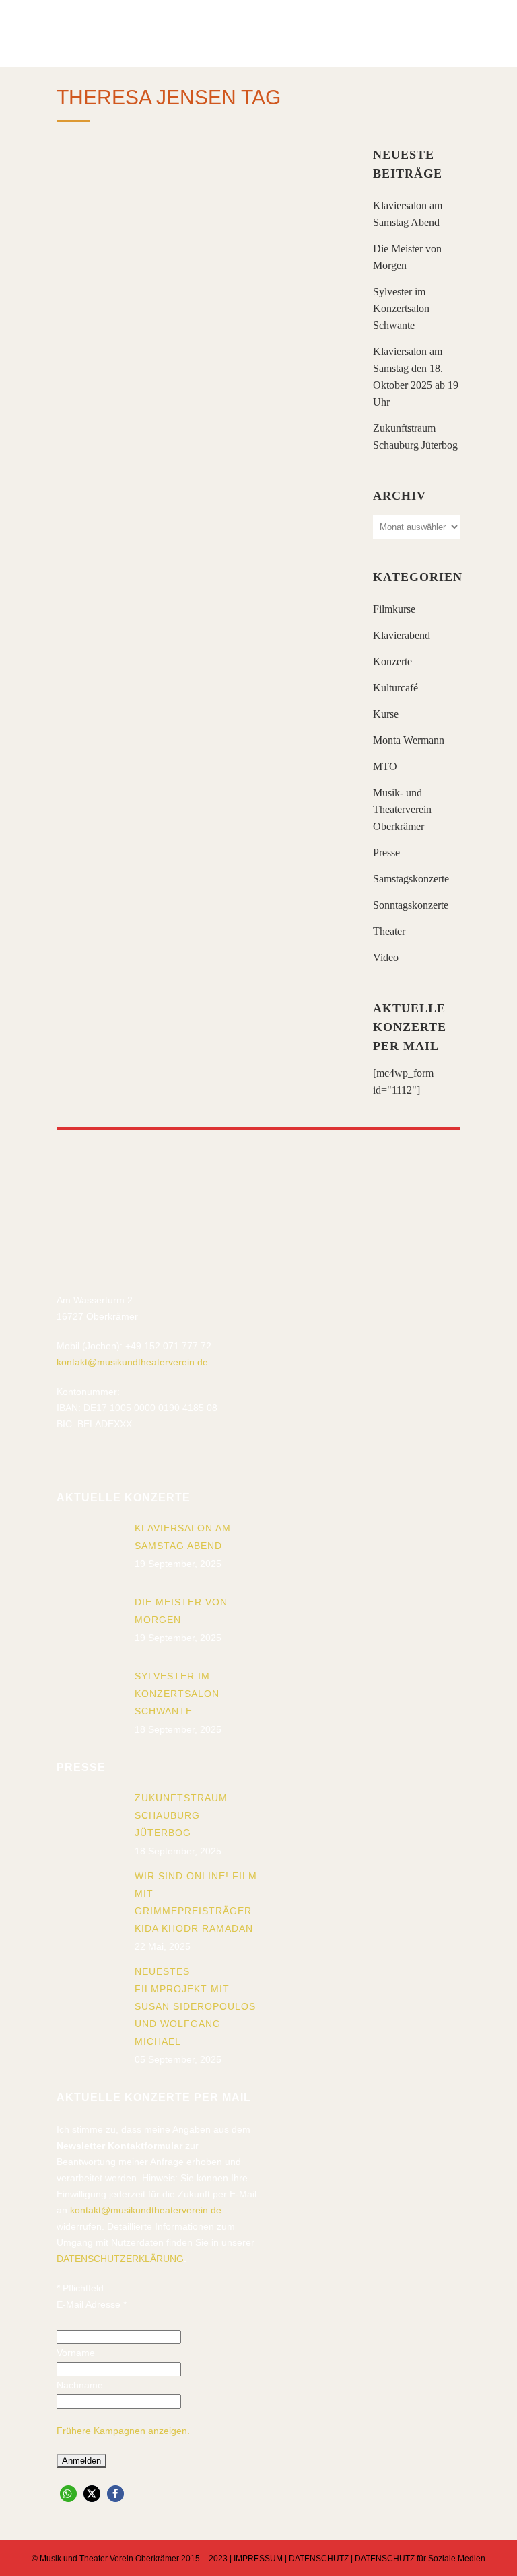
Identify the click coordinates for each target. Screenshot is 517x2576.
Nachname (80, 2385)
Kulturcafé (395, 688)
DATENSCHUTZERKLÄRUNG (120, 2259)
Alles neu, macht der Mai (191, 345)
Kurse (386, 714)
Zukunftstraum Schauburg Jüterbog (181, 1815)
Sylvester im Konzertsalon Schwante (401, 308)
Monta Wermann (409, 740)
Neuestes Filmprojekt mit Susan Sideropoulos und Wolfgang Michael (195, 2006)
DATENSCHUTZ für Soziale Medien (420, 2559)
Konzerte (392, 661)
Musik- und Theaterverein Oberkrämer (402, 809)
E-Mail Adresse (92, 2304)
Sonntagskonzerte (411, 905)
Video (386, 957)
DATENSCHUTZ (319, 2559)
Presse (386, 853)
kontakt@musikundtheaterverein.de (132, 1362)
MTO (385, 766)
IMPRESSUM (258, 2559)
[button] (68, 2494)
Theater (389, 931)
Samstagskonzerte (411, 879)
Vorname (76, 2353)
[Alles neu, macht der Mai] (201, 240)
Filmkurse (394, 609)
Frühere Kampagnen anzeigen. (123, 2431)
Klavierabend (402, 635)
